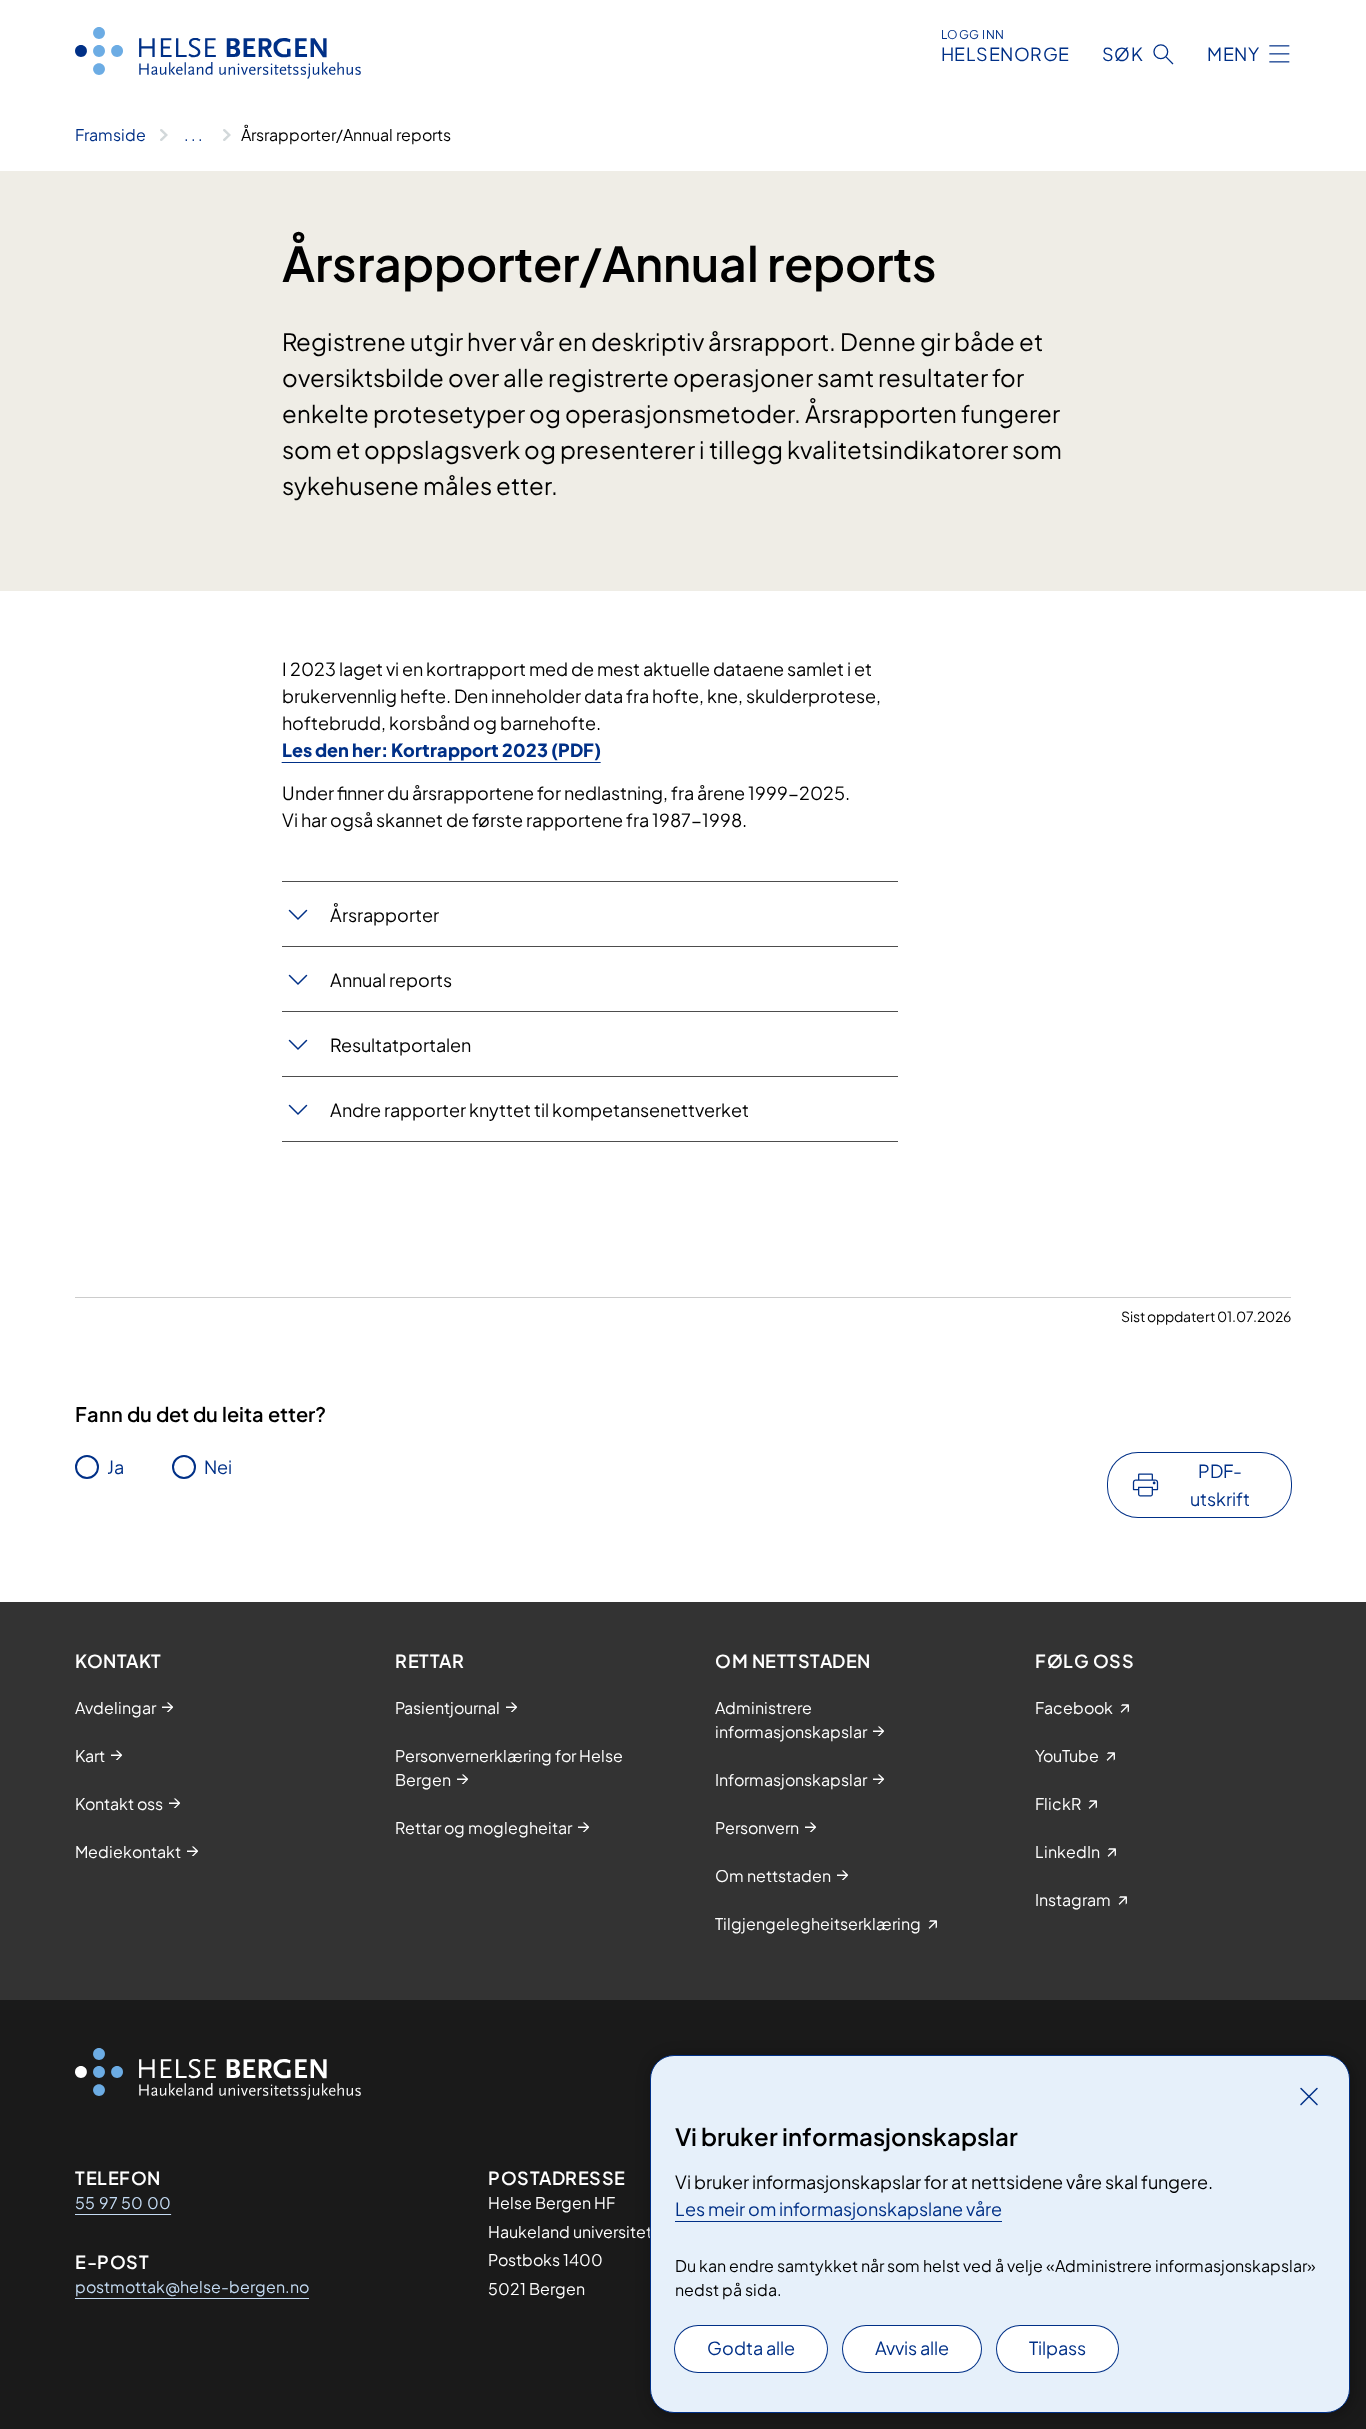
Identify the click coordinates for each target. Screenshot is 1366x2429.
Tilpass (1057, 2347)
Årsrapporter (384, 914)
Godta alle (751, 2347)
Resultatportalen (400, 1044)
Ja (115, 1466)
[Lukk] (1309, 2096)
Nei (218, 1466)
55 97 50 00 (123, 2202)
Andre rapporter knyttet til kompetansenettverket (539, 1109)
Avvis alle (912, 2347)
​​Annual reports (391, 979)
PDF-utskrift (1220, 1484)
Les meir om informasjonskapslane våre (838, 2208)
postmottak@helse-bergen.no (192, 2286)
